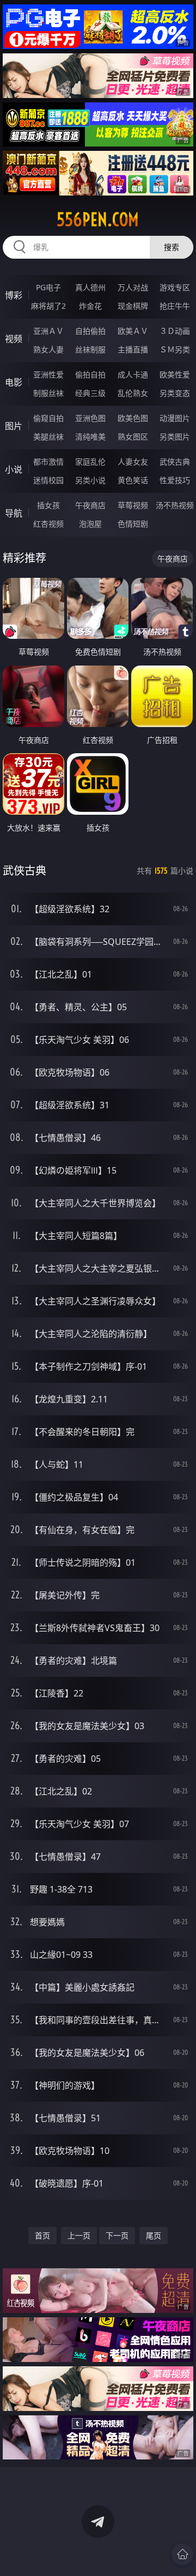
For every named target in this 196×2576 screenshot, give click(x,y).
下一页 (117, 2235)
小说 (14, 469)
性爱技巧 (175, 480)
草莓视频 (133, 505)
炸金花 (90, 306)
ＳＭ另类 (175, 349)
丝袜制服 (90, 349)
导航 (14, 513)
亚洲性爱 (48, 374)
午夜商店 (90, 505)
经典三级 (90, 393)
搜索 (171, 247)
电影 (14, 382)
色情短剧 (133, 524)
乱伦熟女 (133, 393)
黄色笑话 (133, 480)
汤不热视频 (175, 505)
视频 (14, 339)
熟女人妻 (48, 349)
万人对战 (133, 287)
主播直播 (133, 349)
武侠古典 (175, 462)
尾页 (154, 2235)
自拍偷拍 (90, 331)
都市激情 (48, 462)
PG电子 (48, 287)
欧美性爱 (175, 374)
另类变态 (175, 393)
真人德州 (90, 287)
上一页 (79, 2235)
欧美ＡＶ (133, 331)
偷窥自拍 (48, 418)
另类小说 (90, 480)
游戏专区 (175, 287)
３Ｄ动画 (175, 331)
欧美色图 (133, 418)
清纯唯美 (90, 437)
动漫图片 (175, 418)
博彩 (14, 295)
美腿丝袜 (48, 437)
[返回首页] (182, 2554)
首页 (42, 2235)
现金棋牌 (133, 306)
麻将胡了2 (48, 306)
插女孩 (48, 505)
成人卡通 (133, 374)
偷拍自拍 (90, 374)
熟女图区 (133, 437)
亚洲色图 (90, 418)
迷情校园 (48, 480)
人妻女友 (133, 462)
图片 (14, 426)
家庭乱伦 (90, 462)
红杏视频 (48, 524)
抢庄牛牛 (175, 306)
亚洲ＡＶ (48, 331)
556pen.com (98, 219)
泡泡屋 (90, 524)
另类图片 (175, 437)
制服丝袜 (48, 393)
